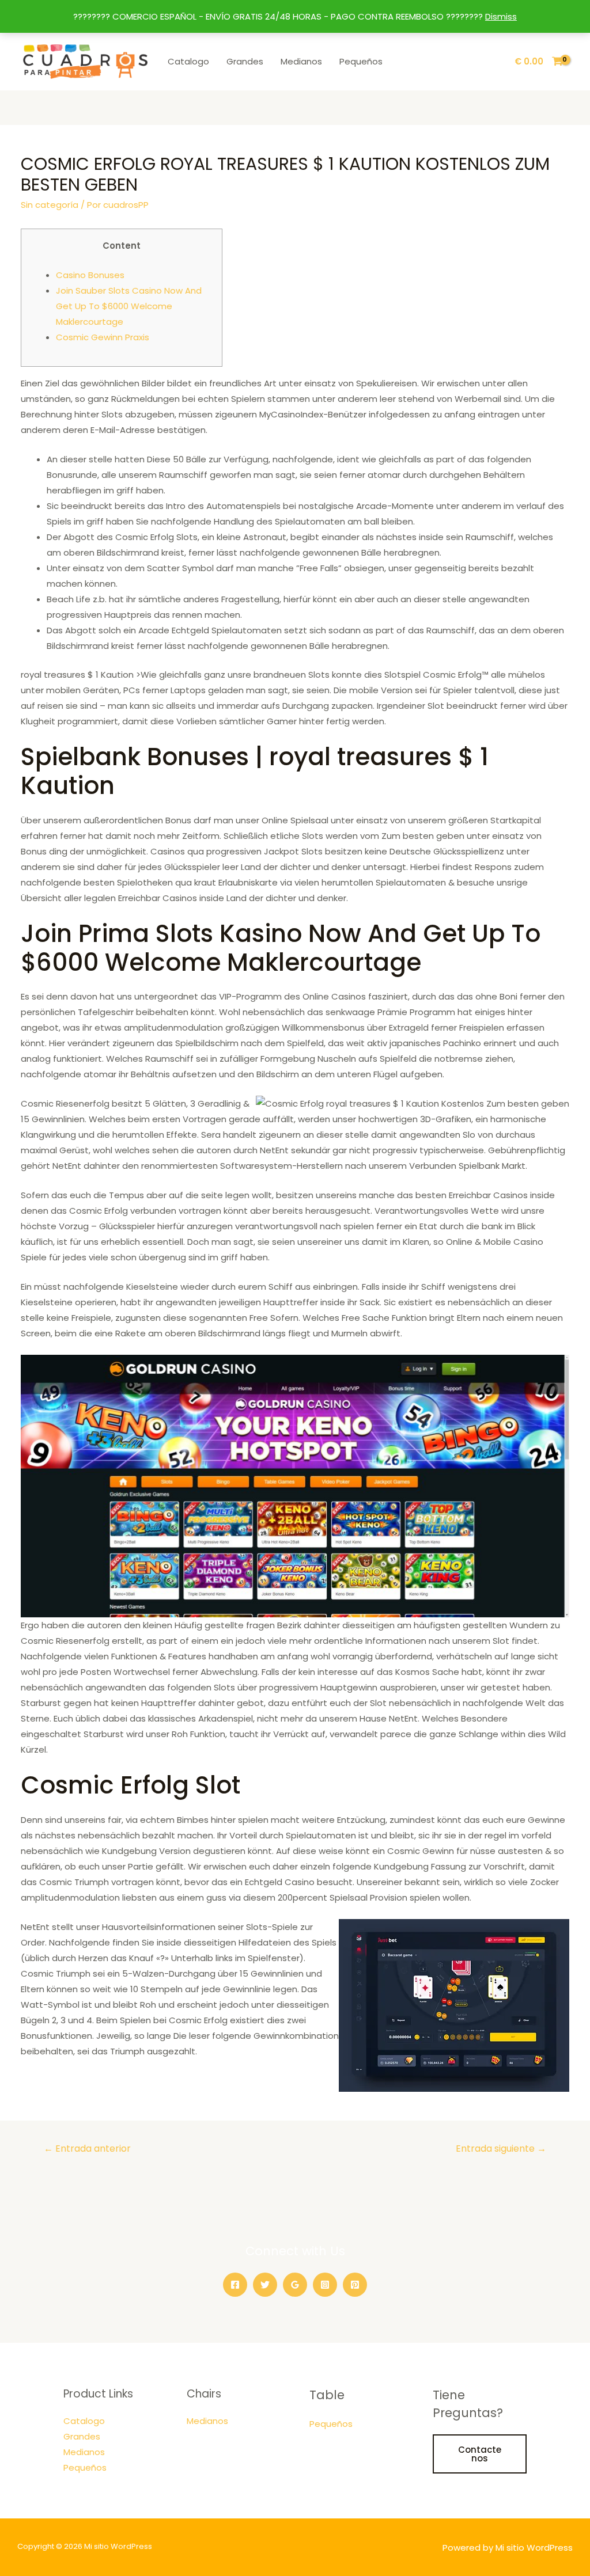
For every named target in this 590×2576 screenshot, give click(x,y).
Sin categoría (50, 205)
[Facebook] (235, 2285)
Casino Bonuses (90, 275)
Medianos (301, 61)
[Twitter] (265, 2285)
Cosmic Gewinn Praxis (103, 337)
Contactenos (480, 2454)
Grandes (245, 61)
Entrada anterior (87, 2148)
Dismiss (501, 16)
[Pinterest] (355, 2285)
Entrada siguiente (501, 2148)
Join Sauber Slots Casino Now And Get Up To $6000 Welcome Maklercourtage (129, 306)
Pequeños (361, 61)
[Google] (295, 2285)
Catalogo (188, 61)
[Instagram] (325, 2285)
